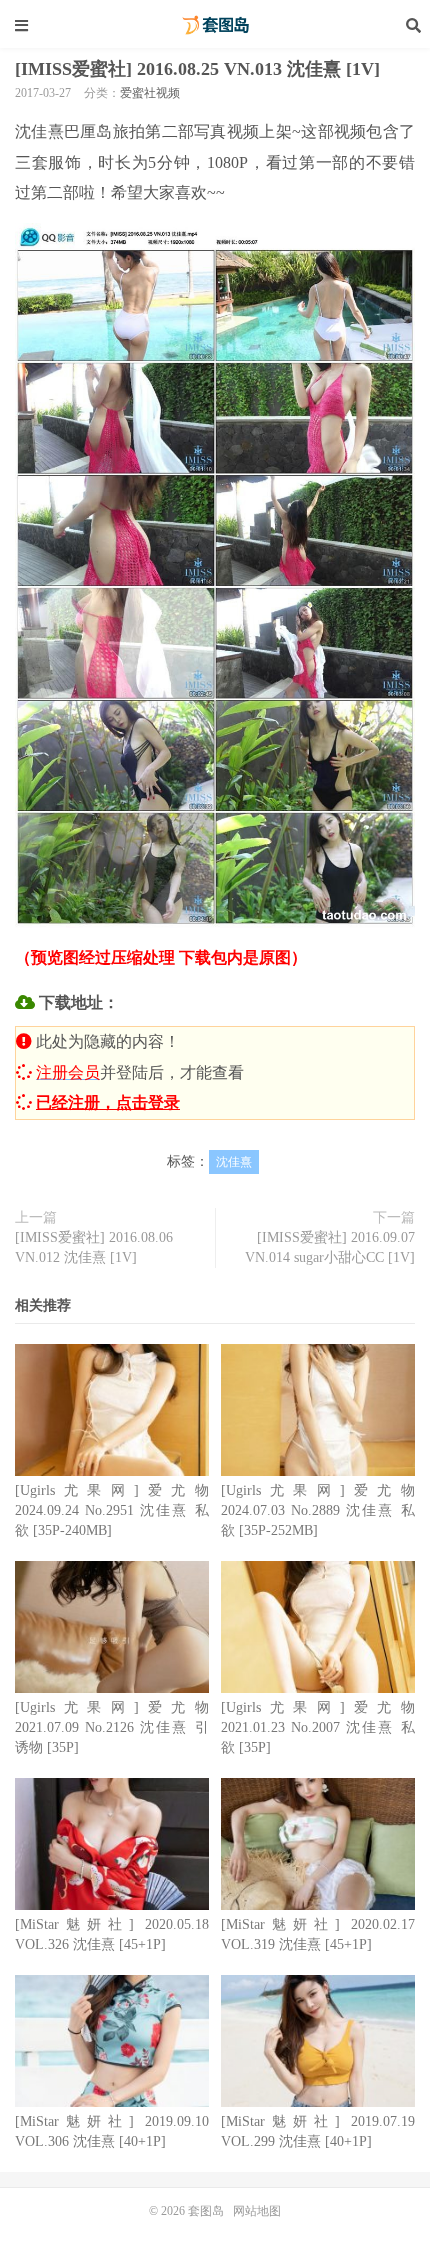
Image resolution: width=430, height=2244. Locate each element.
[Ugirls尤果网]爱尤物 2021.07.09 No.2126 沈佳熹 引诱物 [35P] (112, 1727)
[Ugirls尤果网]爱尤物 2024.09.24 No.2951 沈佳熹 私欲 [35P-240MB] (112, 1510)
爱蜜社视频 (150, 93)
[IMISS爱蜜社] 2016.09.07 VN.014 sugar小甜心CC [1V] (330, 1247)
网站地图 (257, 2211)
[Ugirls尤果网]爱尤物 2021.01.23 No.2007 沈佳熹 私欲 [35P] (318, 1727)
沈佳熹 (234, 1162)
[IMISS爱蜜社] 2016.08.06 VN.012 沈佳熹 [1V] (94, 1247)
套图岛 (215, 25)
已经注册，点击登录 (108, 1102)
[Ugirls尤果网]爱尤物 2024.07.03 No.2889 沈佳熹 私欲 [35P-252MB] (318, 1510)
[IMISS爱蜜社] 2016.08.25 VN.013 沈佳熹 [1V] (197, 69)
